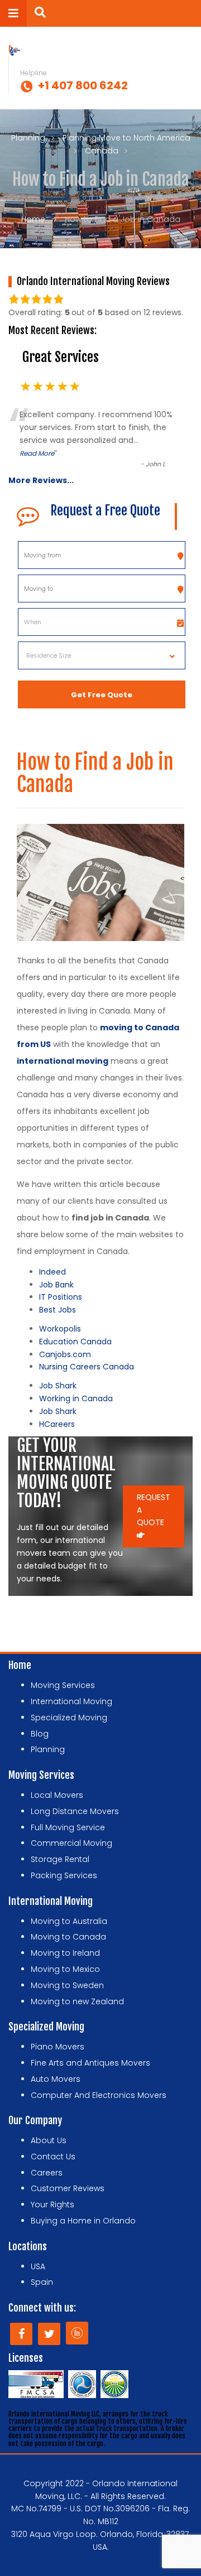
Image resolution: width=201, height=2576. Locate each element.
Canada (102, 151)
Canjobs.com (65, 1354)
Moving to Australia (69, 1921)
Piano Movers (58, 2047)
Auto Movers (56, 2079)
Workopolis (60, 1329)
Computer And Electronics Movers (99, 2095)
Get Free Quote (102, 695)
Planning (28, 138)
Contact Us (53, 2157)
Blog (40, 1734)
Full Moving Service (68, 1827)
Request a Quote (154, 1510)
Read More (37, 453)
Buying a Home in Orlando (83, 2221)
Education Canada (75, 1342)
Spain (42, 2282)
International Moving (71, 1701)
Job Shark (58, 1386)
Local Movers (57, 1795)
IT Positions (61, 1297)
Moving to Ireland (65, 1953)
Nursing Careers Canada (87, 1367)
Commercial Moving (71, 1843)
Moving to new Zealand (77, 2001)
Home (33, 219)
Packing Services (64, 1875)
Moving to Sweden (67, 1985)
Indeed (52, 1272)
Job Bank (56, 1285)
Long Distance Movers (75, 1811)
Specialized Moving (69, 1718)
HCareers (57, 1424)
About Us (49, 2140)
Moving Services (63, 1685)
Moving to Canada (68, 1937)
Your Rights (52, 2204)
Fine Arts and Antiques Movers (90, 2063)
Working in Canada (76, 1398)
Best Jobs (58, 1310)
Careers (47, 2173)
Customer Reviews (68, 2188)
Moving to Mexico (65, 1969)
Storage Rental (60, 1859)
